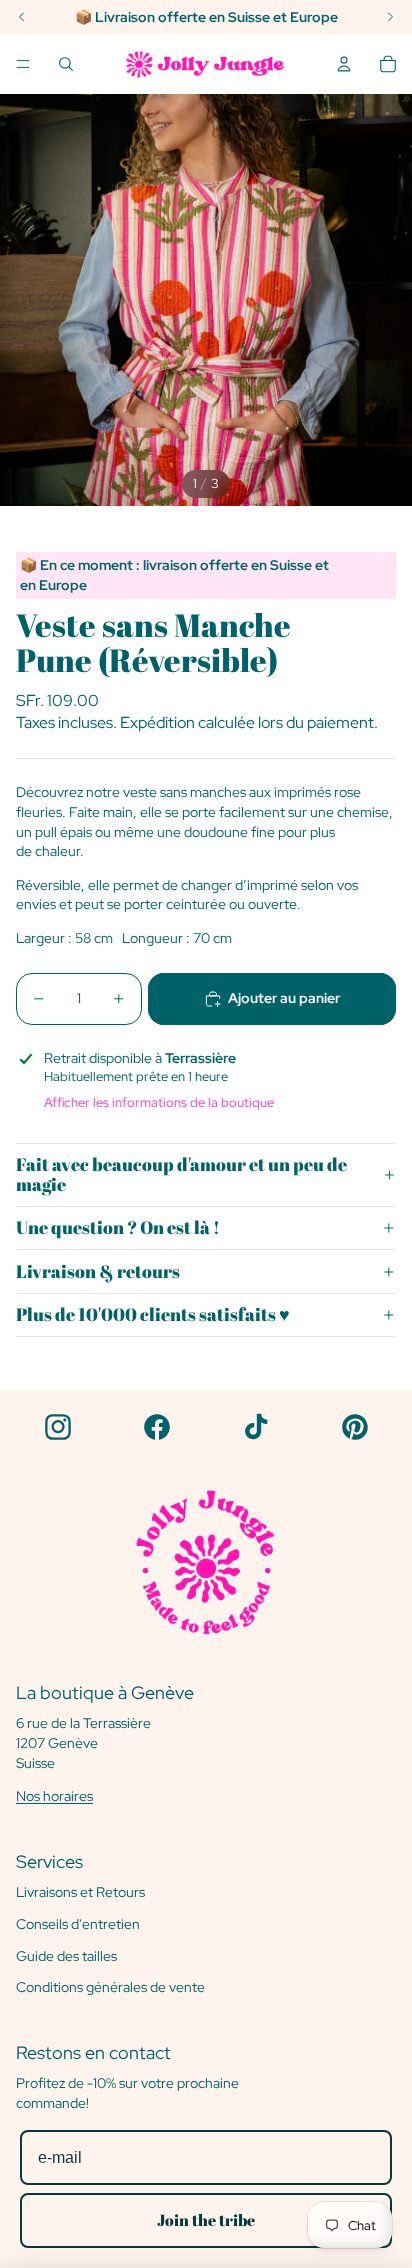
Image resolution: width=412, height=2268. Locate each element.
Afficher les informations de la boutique (159, 1102)
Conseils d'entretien (78, 1924)
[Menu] (23, 64)
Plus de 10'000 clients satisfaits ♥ (153, 1314)
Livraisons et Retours (80, 1892)
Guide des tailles (66, 1956)
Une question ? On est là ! (118, 1227)
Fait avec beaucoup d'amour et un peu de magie (181, 1174)
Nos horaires (54, 1796)
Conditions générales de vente (110, 1987)
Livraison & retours (98, 1271)
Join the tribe (206, 2220)
